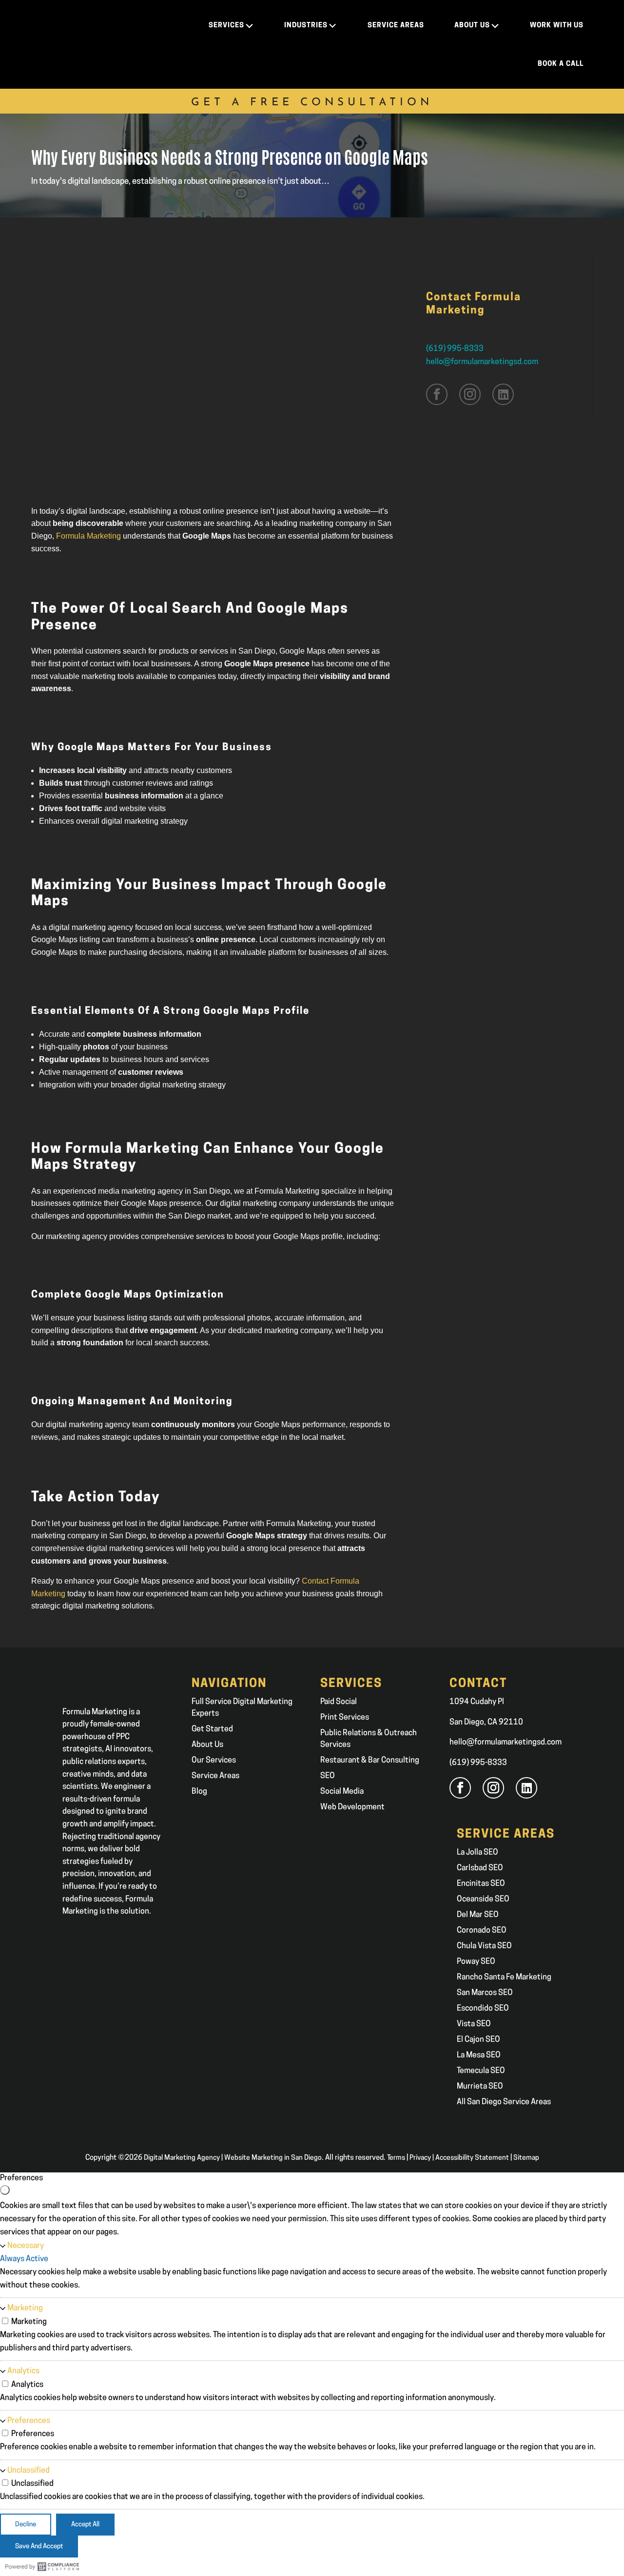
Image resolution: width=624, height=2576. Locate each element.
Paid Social (339, 1702)
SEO (328, 1776)
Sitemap (526, 2158)
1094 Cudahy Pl (477, 1702)
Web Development (352, 1807)
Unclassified (29, 2471)
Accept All (85, 2525)
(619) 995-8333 (455, 349)
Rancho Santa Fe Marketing (504, 1977)
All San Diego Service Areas (504, 2102)
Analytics (23, 2371)
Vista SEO (474, 2024)
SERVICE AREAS (396, 26)
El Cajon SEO (478, 2040)
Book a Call (561, 64)
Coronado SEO (482, 1931)
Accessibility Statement (472, 2158)
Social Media (342, 1792)
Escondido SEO (483, 2009)
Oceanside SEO (483, 1899)
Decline (26, 2525)
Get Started (212, 1729)
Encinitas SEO (481, 1884)
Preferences (29, 2421)
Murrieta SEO (480, 2087)
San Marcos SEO (485, 1993)
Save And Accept (39, 2547)
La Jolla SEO (478, 1853)
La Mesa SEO (479, 2055)
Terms (396, 2158)
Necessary (26, 2246)
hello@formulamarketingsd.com (482, 362)
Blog (199, 1792)
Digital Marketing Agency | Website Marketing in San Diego (233, 2158)
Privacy (420, 2158)
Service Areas (215, 1776)
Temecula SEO (481, 2071)
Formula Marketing (88, 536)
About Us (207, 1745)
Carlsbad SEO (480, 1868)
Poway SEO (476, 1962)
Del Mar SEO (478, 1915)
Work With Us (557, 26)
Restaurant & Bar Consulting (370, 1761)
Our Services (214, 1761)
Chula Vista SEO (484, 1946)
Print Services (345, 1718)
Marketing (25, 2308)
